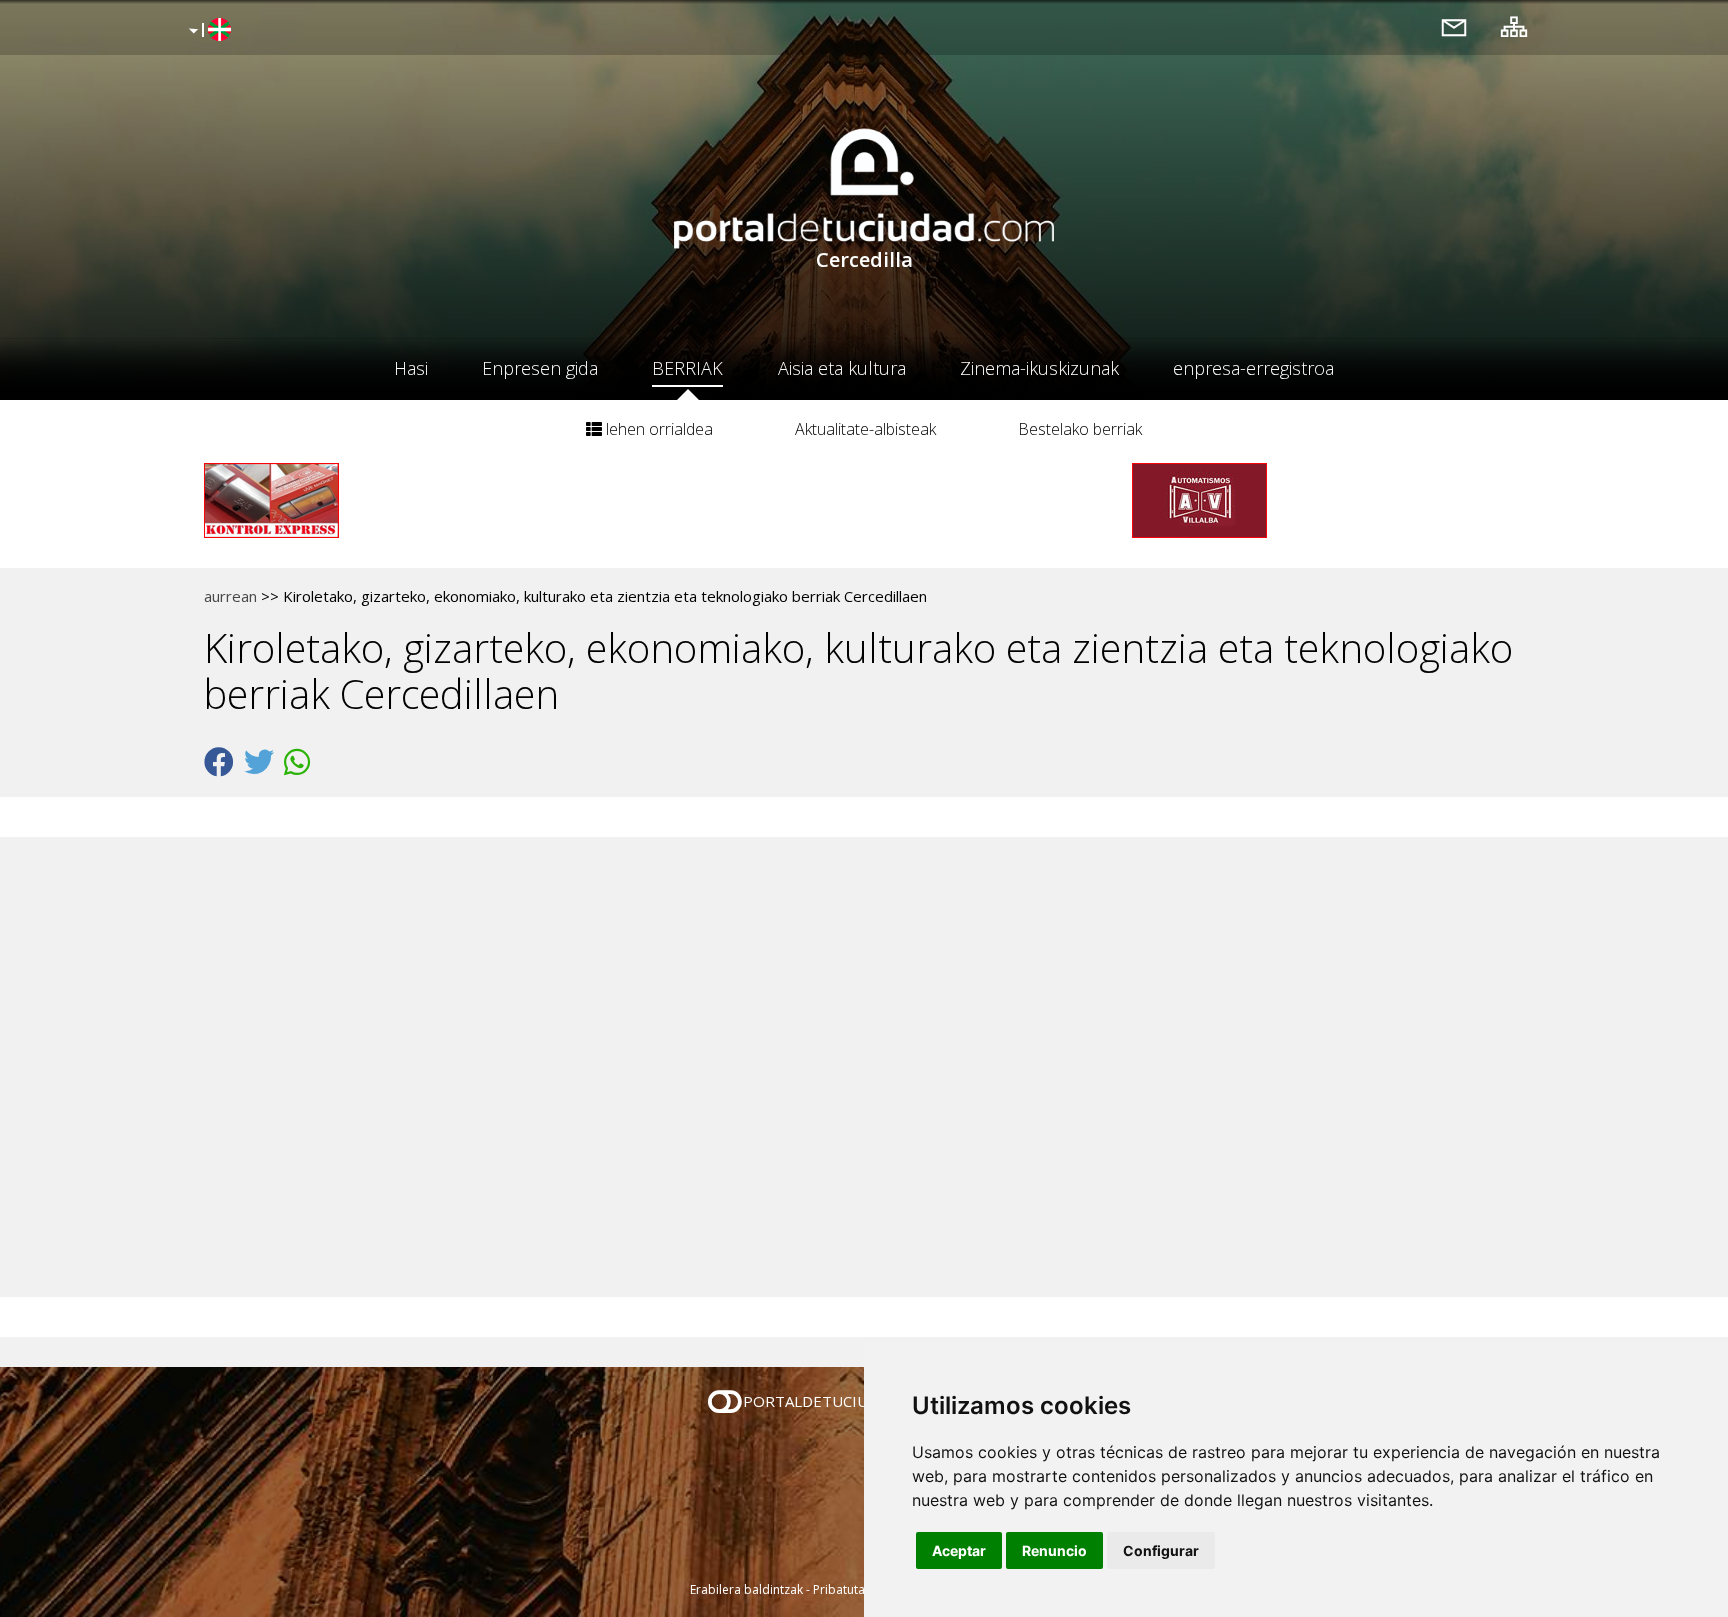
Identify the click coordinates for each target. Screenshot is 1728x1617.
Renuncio (1054, 1550)
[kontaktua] (1454, 26)
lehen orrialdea (657, 429)
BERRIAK (687, 368)
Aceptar (959, 1550)
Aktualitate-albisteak (865, 429)
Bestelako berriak (1080, 429)
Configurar (1161, 1550)
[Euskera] (207, 31)
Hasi (411, 368)
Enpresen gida (540, 368)
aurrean (230, 596)
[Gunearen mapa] (1514, 26)
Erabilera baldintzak (746, 1589)
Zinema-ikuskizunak (1039, 368)
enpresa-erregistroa (1253, 368)
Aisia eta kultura (842, 368)
